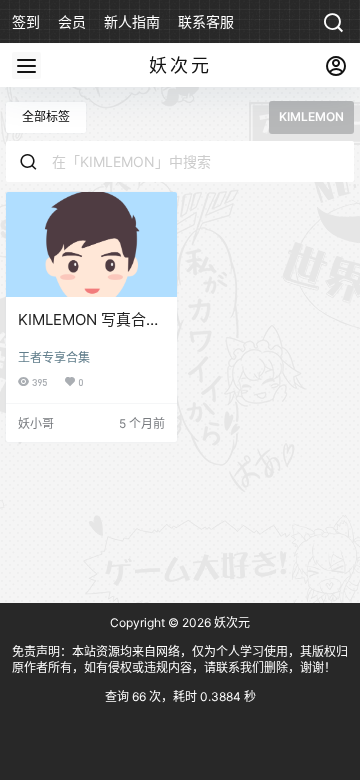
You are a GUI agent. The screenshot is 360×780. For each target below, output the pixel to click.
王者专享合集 (54, 357)
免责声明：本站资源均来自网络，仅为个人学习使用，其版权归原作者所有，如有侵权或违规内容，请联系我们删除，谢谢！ (180, 660)
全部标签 (46, 116)
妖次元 (230, 622)
